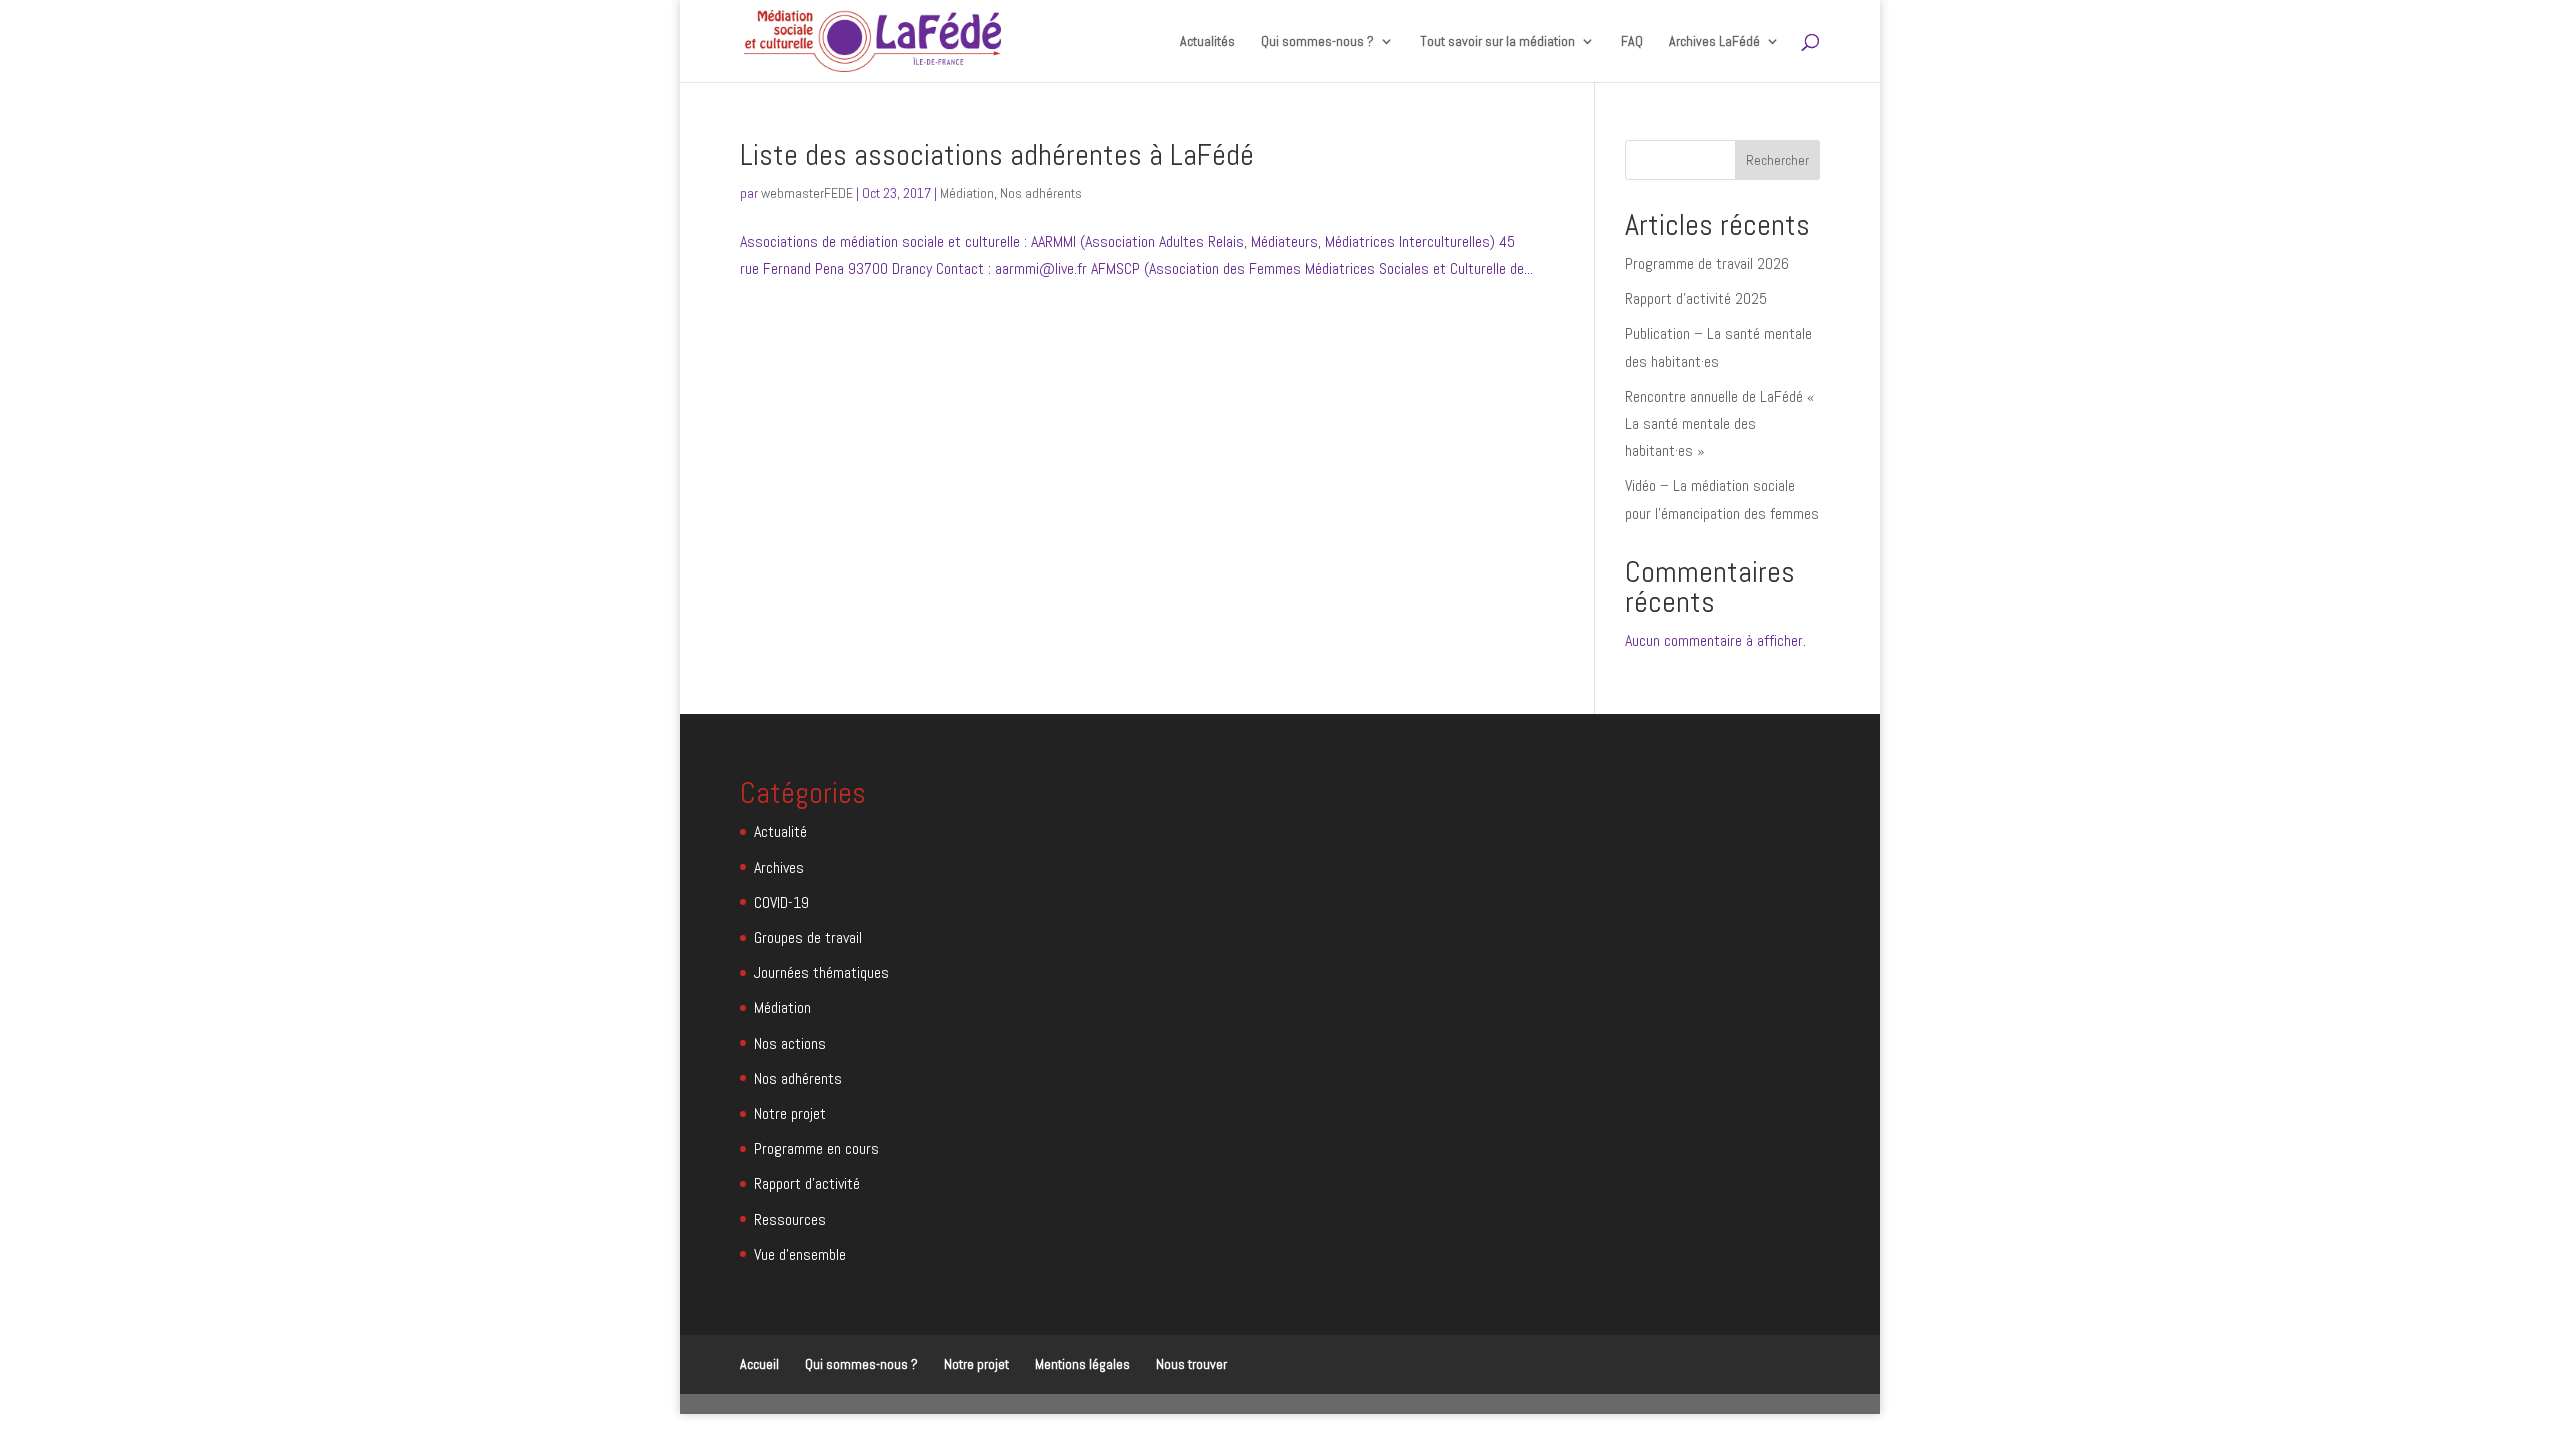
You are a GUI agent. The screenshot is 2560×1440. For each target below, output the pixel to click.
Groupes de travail (808, 937)
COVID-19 (781, 902)
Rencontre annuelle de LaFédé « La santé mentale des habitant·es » (1720, 423)
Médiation (967, 193)
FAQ (1632, 42)
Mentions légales (1082, 1364)
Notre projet (790, 1113)
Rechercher (1777, 160)
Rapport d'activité (807, 1183)
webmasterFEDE (807, 193)
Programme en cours (816, 1148)
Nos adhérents (1041, 193)
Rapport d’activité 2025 (1696, 298)
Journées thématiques (821, 972)
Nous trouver (1191, 1364)
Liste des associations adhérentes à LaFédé (997, 155)
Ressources (790, 1219)
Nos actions (790, 1043)
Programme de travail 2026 (1707, 263)
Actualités (1207, 42)
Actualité (780, 831)
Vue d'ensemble (800, 1254)
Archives (779, 867)
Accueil (759, 1364)
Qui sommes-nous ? (861, 1364)
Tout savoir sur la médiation (1497, 42)
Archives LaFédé (1714, 42)
